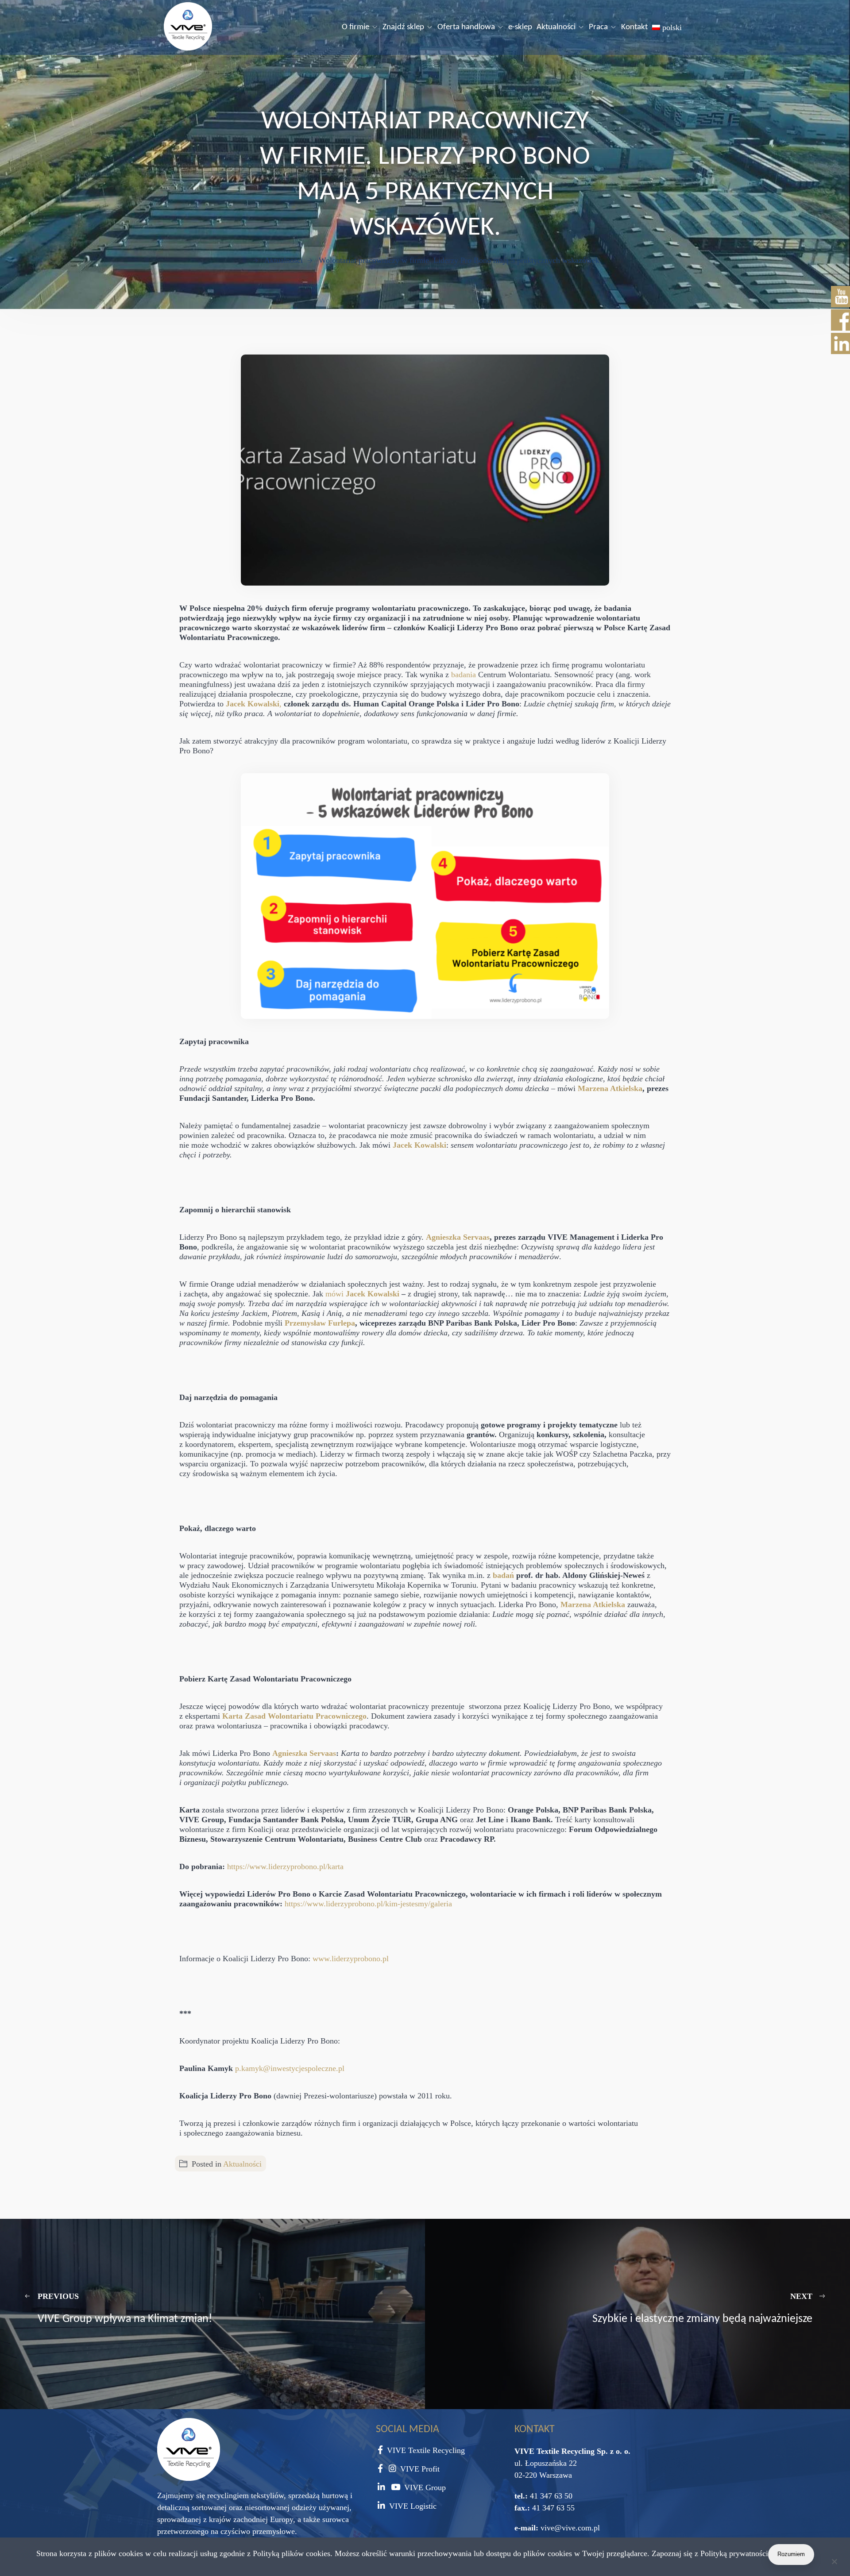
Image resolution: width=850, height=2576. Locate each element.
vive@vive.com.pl (570, 2528)
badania (465, 675)
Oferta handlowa (466, 27)
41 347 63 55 (552, 2508)
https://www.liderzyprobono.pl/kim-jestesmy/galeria (368, 1904)
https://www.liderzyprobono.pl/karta (285, 1866)
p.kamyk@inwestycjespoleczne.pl (290, 2068)
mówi (362, 1294)
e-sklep (520, 27)
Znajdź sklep (403, 27)
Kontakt (634, 27)
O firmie (355, 27)
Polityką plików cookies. (293, 2553)
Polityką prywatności (734, 2553)
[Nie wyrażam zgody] (834, 2563)
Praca (598, 27)
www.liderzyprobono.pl (351, 1959)
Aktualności (556, 27)
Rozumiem (791, 2554)
